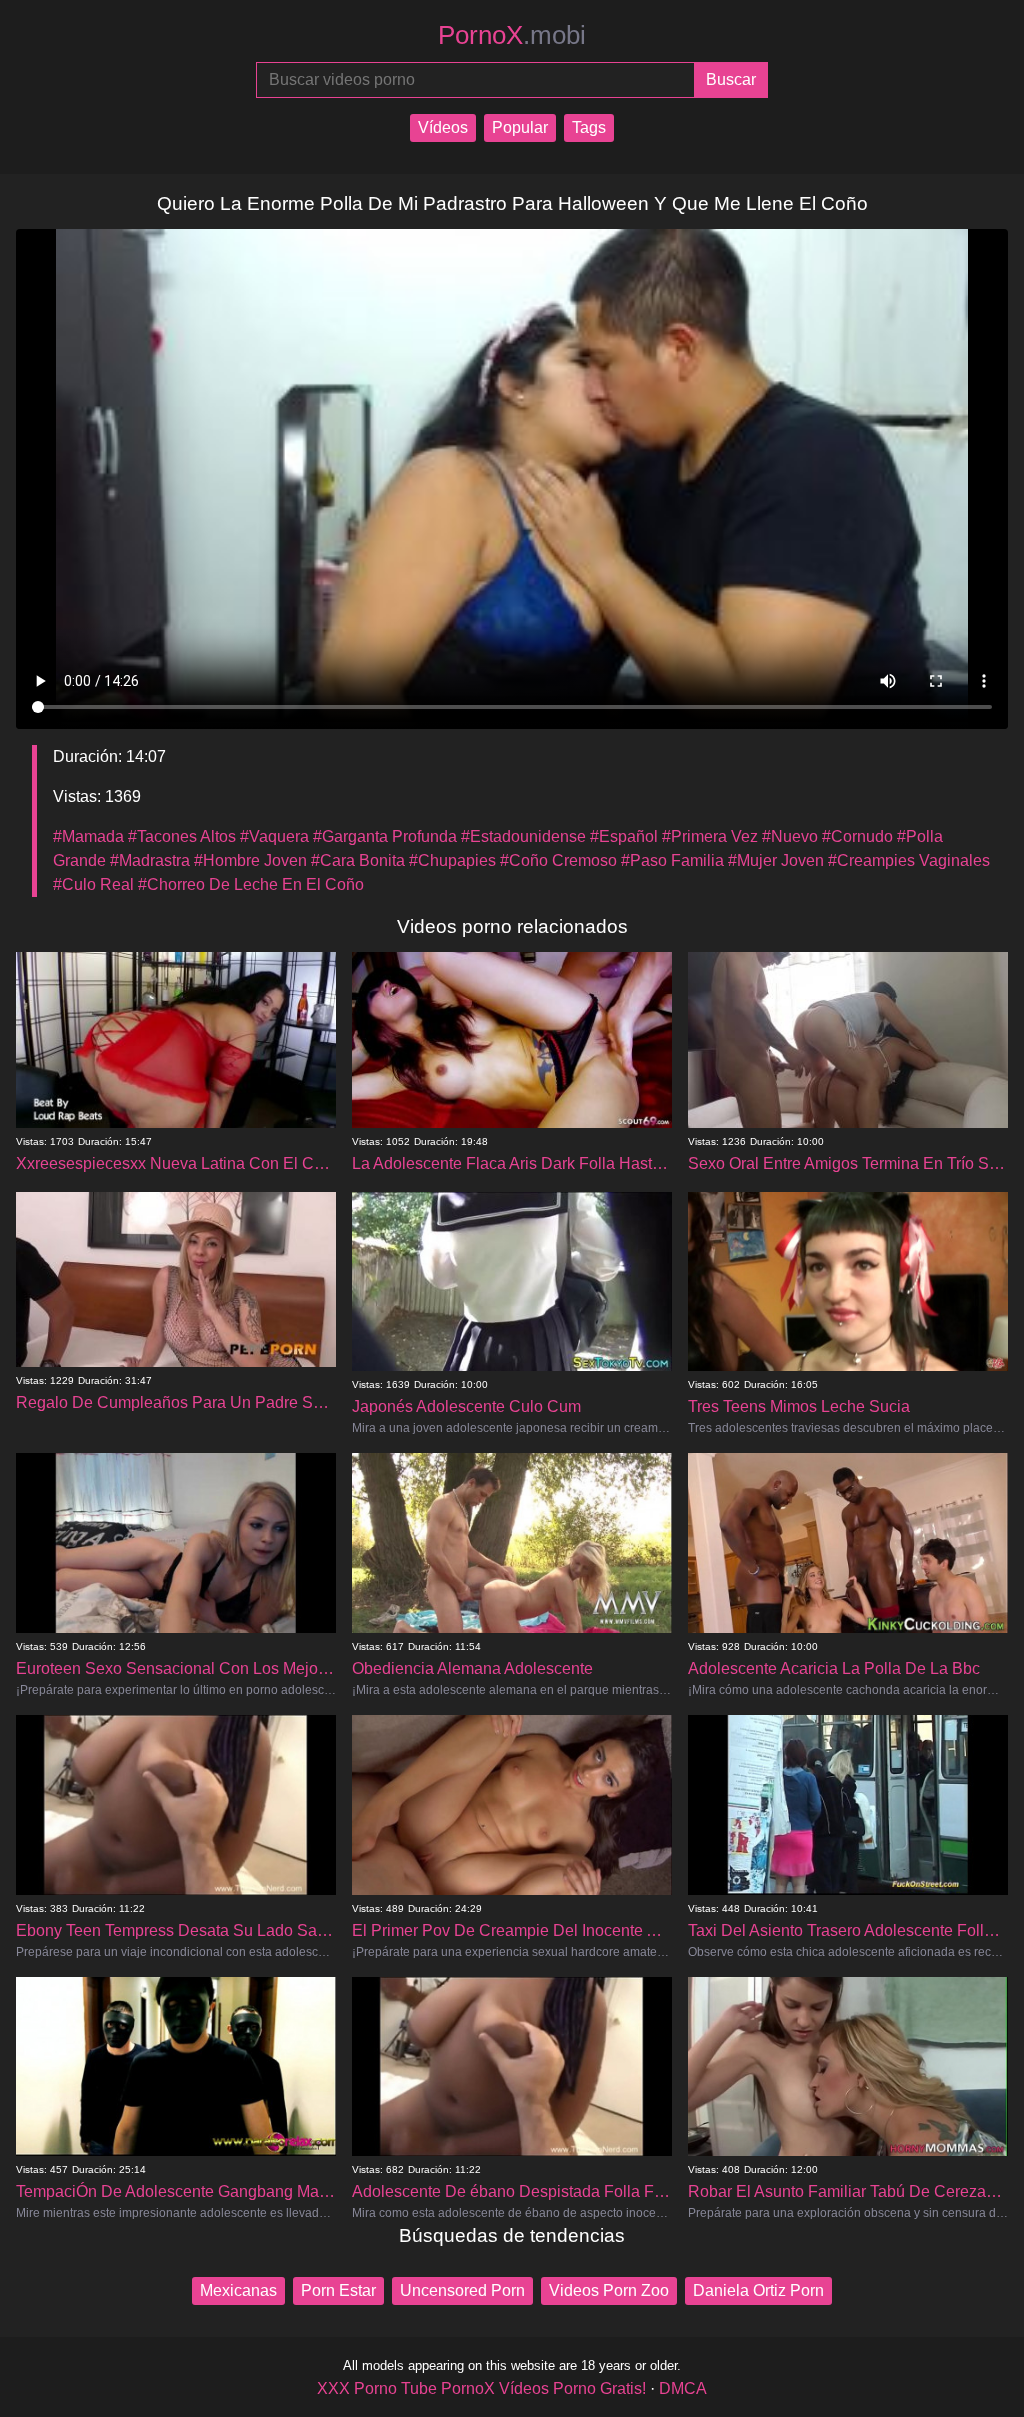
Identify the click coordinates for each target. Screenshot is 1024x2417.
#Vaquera (274, 836)
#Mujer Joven (776, 860)
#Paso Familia (672, 860)
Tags (589, 127)
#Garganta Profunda (385, 836)
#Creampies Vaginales (909, 860)
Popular (520, 127)
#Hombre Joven (250, 860)
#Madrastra (150, 860)
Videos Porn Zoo (609, 2290)
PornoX (512, 35)
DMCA (683, 2388)
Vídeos (443, 127)
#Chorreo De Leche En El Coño (251, 884)
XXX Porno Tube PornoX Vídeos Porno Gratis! (481, 2388)
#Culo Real (93, 884)
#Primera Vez (710, 836)
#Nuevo (790, 836)
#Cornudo (857, 836)
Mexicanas (238, 2290)
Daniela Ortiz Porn (758, 2290)
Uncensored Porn (462, 2290)
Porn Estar (338, 2290)
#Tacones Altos (182, 836)
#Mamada (88, 836)
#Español (624, 836)
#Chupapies (452, 860)
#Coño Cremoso (558, 860)
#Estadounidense (523, 836)
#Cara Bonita (358, 860)
